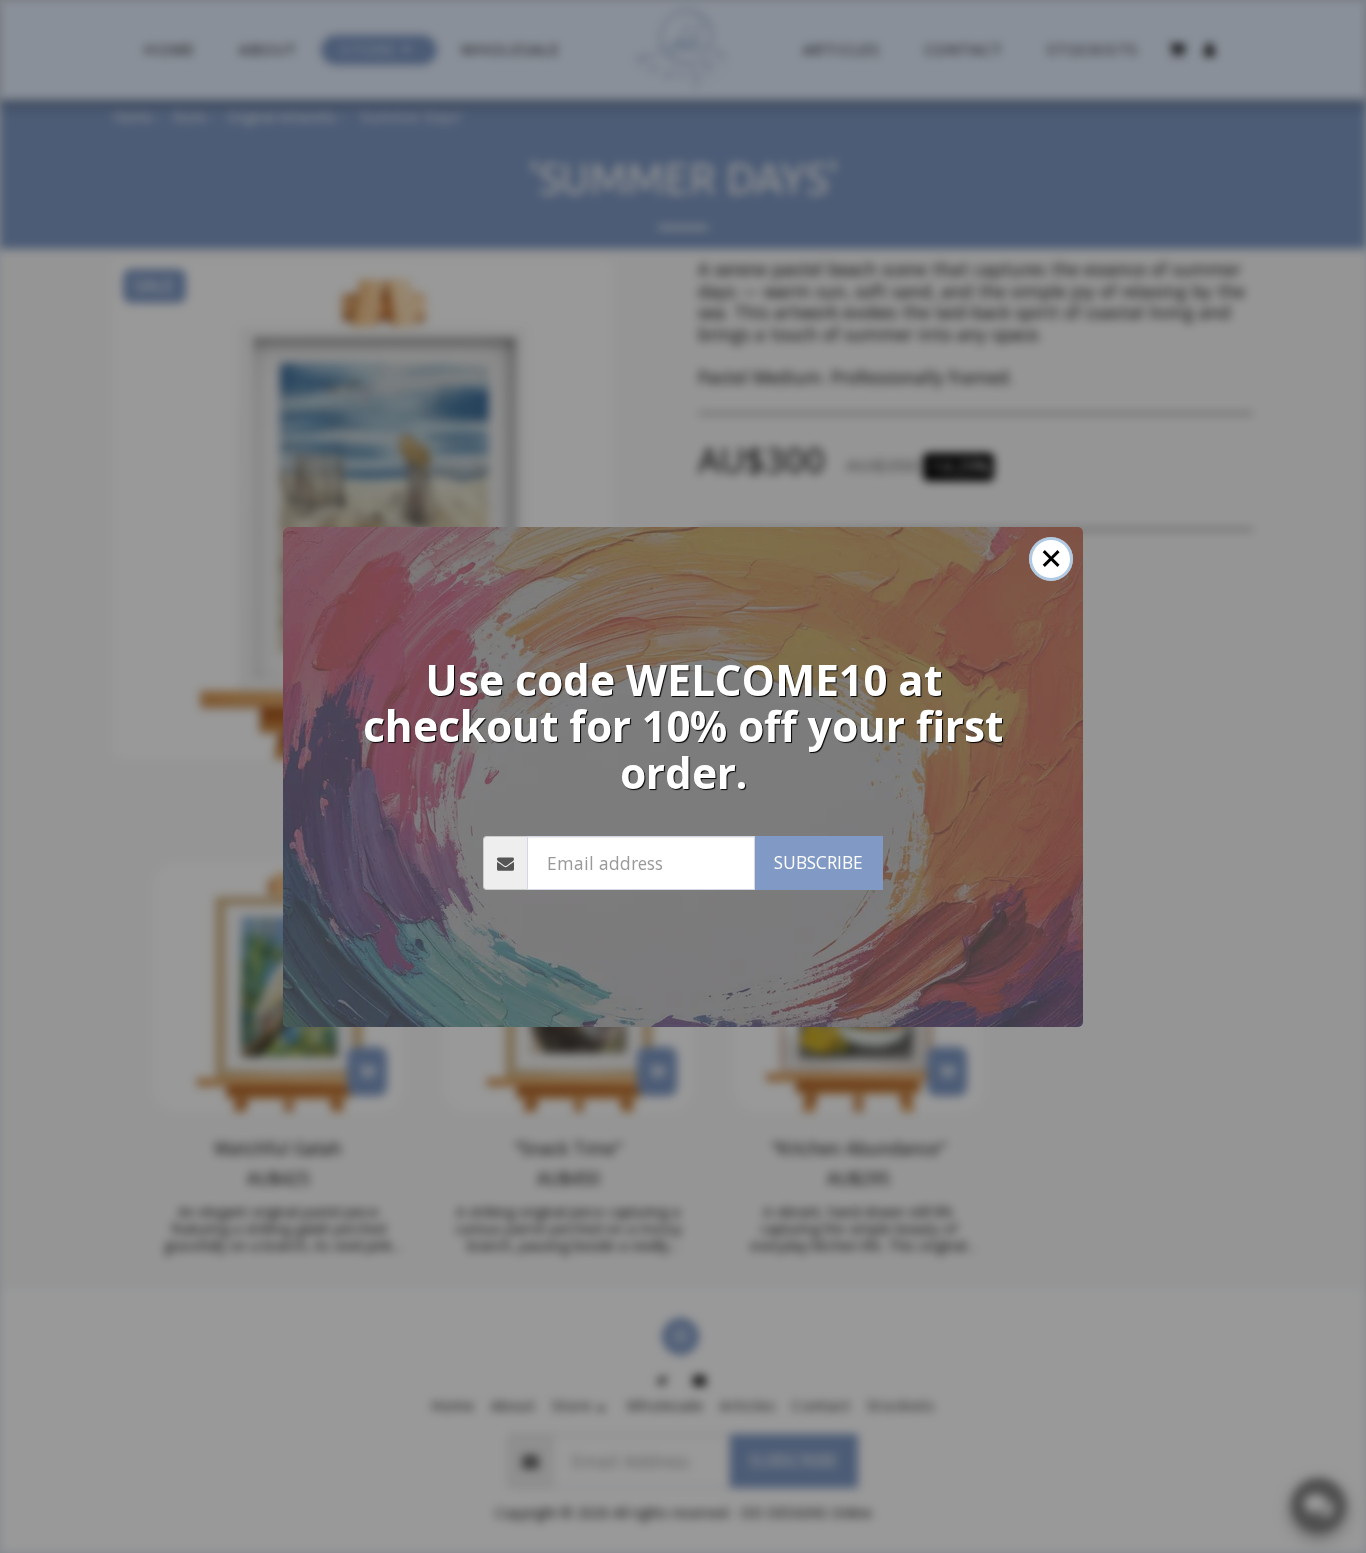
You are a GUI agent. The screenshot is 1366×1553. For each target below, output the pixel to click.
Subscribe (818, 862)
